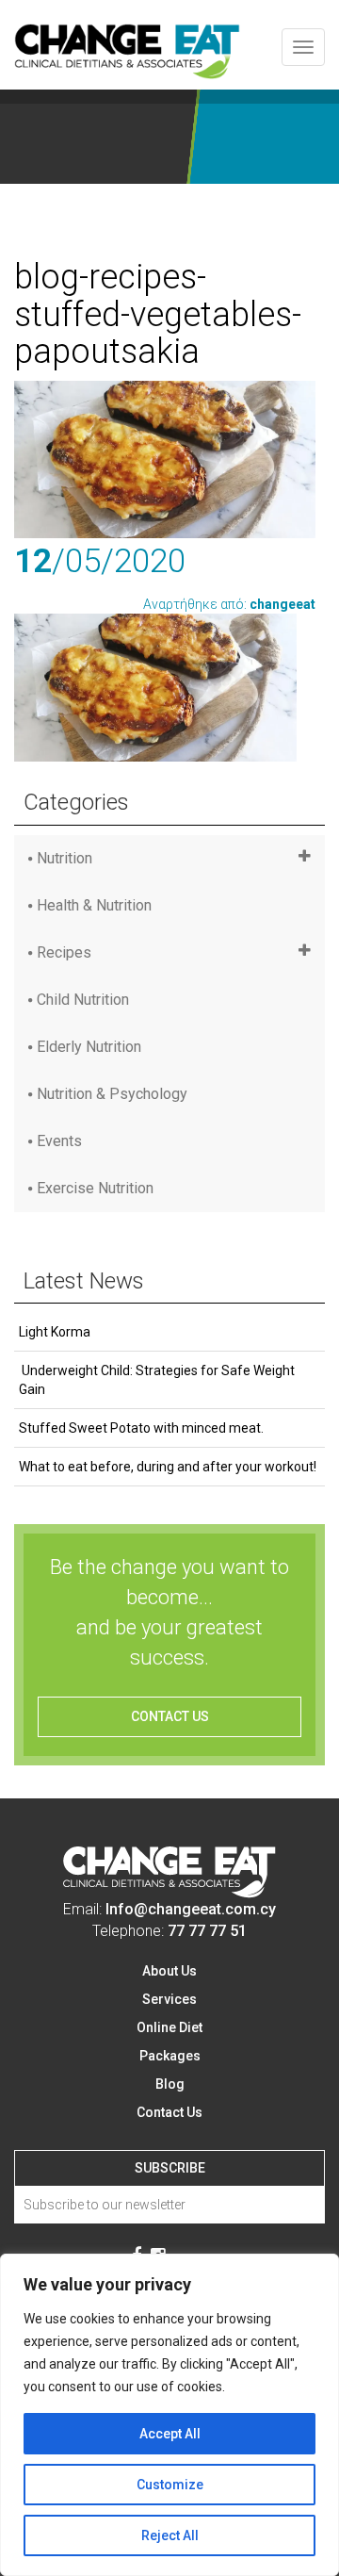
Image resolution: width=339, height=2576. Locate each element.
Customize (170, 2485)
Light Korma (55, 1332)
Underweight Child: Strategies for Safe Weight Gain (157, 1380)
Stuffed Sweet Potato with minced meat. (141, 1428)
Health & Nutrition (94, 905)
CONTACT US (170, 1716)
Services (169, 1999)
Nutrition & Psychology (112, 1094)
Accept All (170, 2434)
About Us (169, 1971)
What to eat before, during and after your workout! (168, 1467)
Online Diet (169, 2027)
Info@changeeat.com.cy (191, 1909)
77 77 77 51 (207, 1931)
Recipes (64, 952)
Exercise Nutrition (95, 1188)
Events (59, 1141)
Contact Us (169, 2112)
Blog (170, 2084)
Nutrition (65, 858)
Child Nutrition (83, 1000)
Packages (170, 2056)
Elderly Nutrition (89, 1047)
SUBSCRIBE (170, 2168)
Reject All (170, 2535)
